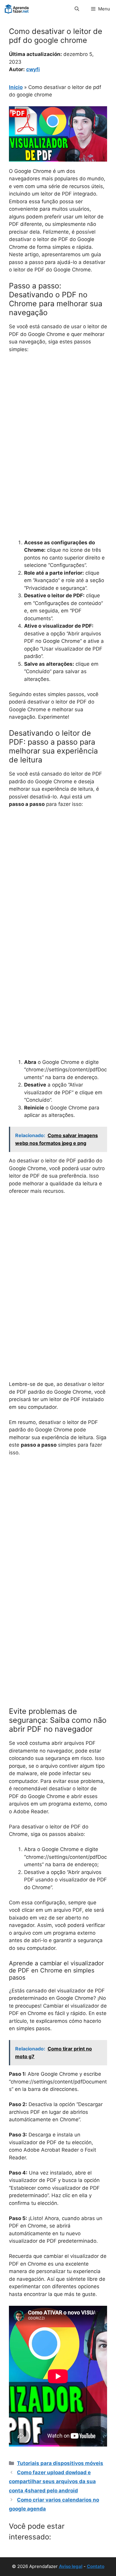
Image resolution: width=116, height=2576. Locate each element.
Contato (96, 2566)
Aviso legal (71, 2566)
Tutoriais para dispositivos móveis (60, 2463)
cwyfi (33, 69)
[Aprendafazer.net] (17, 9)
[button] (77, 9)
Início (16, 87)
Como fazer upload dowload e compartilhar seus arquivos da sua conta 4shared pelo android (52, 2482)
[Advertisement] (58, 419)
